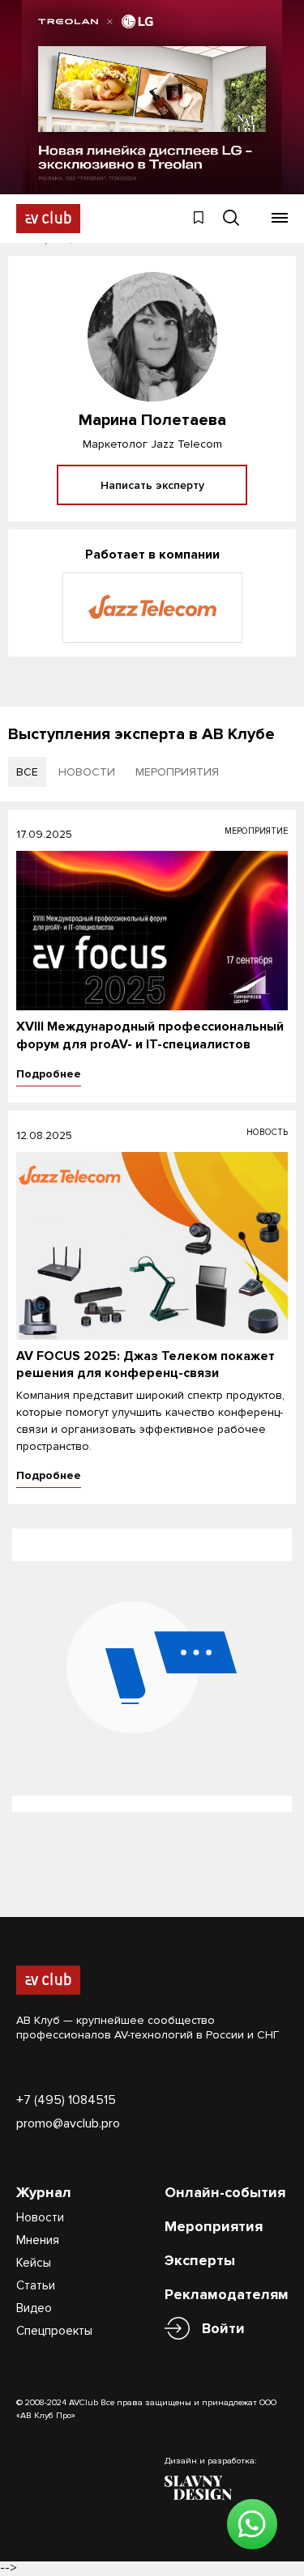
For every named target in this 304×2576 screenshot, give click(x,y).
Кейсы (34, 2263)
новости (87, 772)
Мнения (38, 2240)
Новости (40, 2217)
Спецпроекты (54, 2331)
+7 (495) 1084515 (66, 2100)
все (27, 772)
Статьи (36, 2285)
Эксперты (200, 2260)
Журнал (44, 2192)
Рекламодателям (227, 2294)
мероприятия (177, 772)
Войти (223, 2328)
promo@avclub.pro (68, 2123)
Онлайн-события (225, 2192)
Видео (34, 2308)
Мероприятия (214, 2226)
